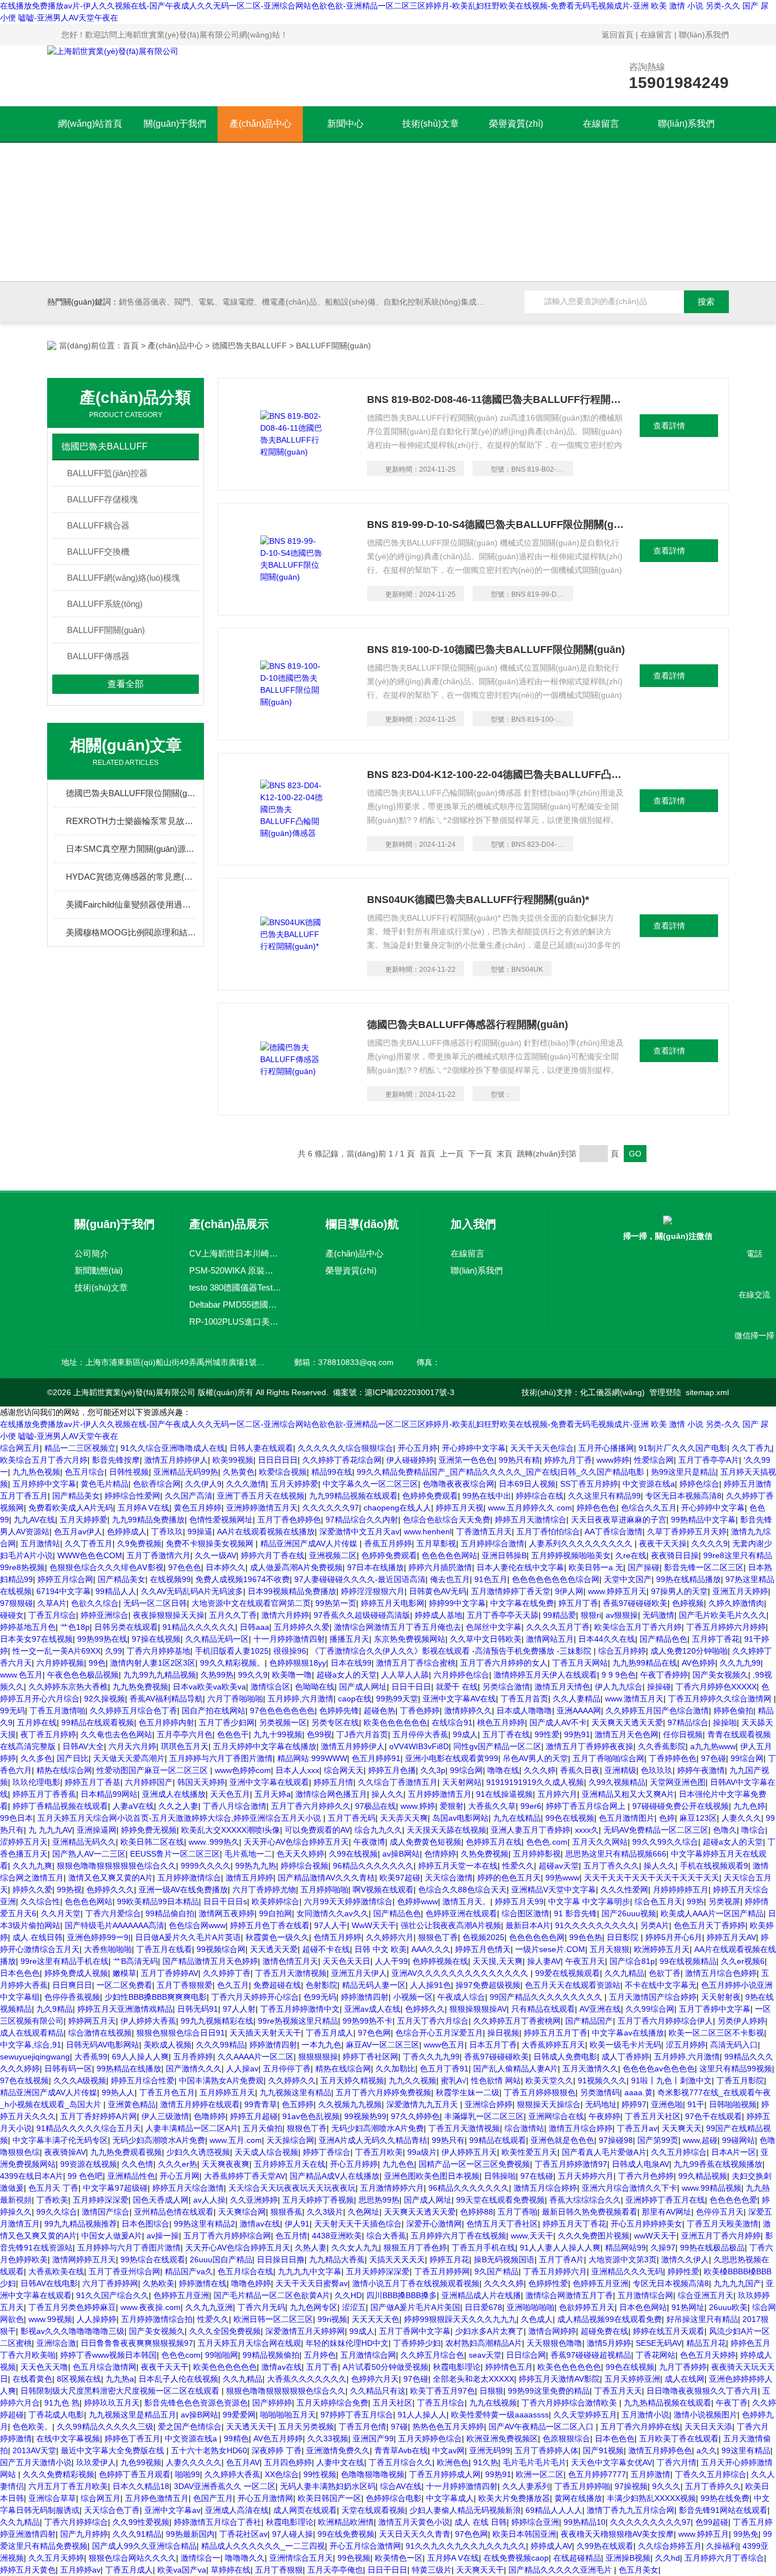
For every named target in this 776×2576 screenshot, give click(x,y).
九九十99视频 (278, 1734)
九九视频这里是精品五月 (132, 2415)
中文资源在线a (649, 1484)
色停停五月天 (720, 2212)
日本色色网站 (643, 2307)
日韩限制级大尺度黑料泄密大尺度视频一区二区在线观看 (121, 2391)
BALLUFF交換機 (98, 552)
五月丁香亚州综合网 (124, 2271)
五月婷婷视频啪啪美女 (571, 1555)
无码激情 (658, 1615)
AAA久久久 (431, 1949)
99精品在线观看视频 (98, 1722)
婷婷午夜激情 (701, 1770)
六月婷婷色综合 (461, 1675)
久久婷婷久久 (292, 2080)
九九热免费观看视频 (126, 2152)
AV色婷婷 (698, 1663)
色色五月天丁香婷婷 (710, 1925)
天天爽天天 (682, 2128)
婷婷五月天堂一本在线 (458, 1866)
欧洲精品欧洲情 (346, 2522)
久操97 (663, 2248)
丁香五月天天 (618, 2391)
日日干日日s (225, 1901)
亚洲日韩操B (504, 1555)
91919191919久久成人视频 (535, 1782)
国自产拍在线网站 (214, 1711)
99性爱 (547, 1734)
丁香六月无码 (261, 2307)
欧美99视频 (233, 1460)
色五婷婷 (298, 2104)
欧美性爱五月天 (529, 2152)
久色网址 (364, 2212)
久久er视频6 (743, 1961)
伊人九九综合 (619, 1687)
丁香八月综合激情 (235, 1806)
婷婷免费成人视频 (76, 1973)
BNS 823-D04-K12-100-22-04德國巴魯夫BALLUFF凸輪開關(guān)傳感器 (497, 775)
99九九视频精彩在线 (217, 2021)
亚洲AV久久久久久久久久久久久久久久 (461, 1973)
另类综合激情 (506, 1687)
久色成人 (537, 2319)
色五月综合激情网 (105, 2367)
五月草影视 (436, 1543)
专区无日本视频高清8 (683, 1496)
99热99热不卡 (368, 2021)
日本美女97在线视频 (36, 1639)
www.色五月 (21, 1675)
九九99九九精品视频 (160, 1675)
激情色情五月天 (290, 1961)
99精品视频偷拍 (271, 2355)
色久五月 (233, 1985)
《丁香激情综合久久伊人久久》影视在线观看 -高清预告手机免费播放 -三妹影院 (452, 1651)
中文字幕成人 (450, 2498)
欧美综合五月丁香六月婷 (44, 1460)
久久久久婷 (504, 2283)
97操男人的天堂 (679, 1591)
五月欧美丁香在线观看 (679, 2438)
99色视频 (354, 2558)
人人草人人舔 (405, 1675)
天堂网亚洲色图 (678, 1782)
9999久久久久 (206, 1866)
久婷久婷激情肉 (736, 1603)
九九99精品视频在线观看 (353, 1496)
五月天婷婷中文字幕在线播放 (265, 1746)
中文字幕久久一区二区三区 (370, 1484)
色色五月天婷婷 (708, 2355)
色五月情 (291, 2236)
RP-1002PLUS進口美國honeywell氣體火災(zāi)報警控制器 (235, 1322)
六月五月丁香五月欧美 (68, 2486)
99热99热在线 (102, 1639)
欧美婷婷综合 (276, 1901)
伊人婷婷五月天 (469, 2152)
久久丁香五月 (89, 1543)
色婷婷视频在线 (440, 1961)
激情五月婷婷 (249, 1878)
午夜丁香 (732, 2403)
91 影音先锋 (575, 1913)
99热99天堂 (397, 1699)
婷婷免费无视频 (149, 1830)
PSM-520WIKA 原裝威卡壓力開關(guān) (235, 1270)
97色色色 (185, 1567)
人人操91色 (431, 1985)
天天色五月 (230, 1794)
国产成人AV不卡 (558, 1722)
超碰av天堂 (559, 1866)
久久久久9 (710, 1543)
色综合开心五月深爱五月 (439, 2033)
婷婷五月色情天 (483, 1949)
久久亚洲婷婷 (254, 2200)
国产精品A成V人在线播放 (335, 2176)
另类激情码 (600, 2092)
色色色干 (233, 1734)
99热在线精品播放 (689, 1579)
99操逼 (200, 1532)
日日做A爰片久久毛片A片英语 (188, 1937)
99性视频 (320, 2474)
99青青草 (261, 2104)
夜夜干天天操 (663, 1543)
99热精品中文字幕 (703, 1520)
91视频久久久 (602, 2080)
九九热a (120, 2379)
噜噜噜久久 (245, 2558)
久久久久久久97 (331, 1508)
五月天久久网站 (600, 1842)
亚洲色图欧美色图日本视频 (432, 2176)
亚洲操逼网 (97, 1830)
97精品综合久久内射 (362, 1520)
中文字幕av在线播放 (628, 2033)
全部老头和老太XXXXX (473, 2379)
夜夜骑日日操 (675, 1555)
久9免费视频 (139, 1543)
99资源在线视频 (89, 2164)
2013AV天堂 (34, 2450)
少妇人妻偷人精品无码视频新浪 (465, 2510)
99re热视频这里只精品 (298, 2021)
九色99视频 (141, 2462)
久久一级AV (216, 1555)
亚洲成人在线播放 (174, 1794)
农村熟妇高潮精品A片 (484, 2343)
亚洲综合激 (56, 2343)
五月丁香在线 (506, 1734)
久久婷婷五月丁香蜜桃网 (517, 2021)
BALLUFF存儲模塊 (103, 499)
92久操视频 (105, 1699)
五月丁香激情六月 (158, 1555)
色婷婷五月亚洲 (600, 2283)
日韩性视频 (129, 1472)
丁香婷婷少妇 (417, 2343)
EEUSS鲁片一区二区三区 (175, 1854)
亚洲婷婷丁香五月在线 (665, 2200)
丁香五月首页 (524, 1699)
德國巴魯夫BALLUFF (249, 346)
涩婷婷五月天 (24, 1842)
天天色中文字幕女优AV (612, 2462)
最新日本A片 (528, 1925)
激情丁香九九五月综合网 (631, 2510)
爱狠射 (452, 1806)
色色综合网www (197, 1925)
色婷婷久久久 (110, 1890)
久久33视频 (328, 2438)
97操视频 (631, 2486)
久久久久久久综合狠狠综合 (345, 1448)
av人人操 (209, 2200)
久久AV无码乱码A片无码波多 (192, 1591)
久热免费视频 (485, 1854)
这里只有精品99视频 (736, 2069)
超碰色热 (379, 1711)
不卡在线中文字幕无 (661, 1985)
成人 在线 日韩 (481, 2522)
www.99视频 (50, 2319)
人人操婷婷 (97, 2319)
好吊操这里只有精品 (702, 2319)
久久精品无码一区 (217, 1639)
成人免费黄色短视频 (425, 1842)
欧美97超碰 (400, 1878)
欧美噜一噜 (292, 1675)
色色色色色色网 (537, 1937)
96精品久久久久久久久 (373, 1866)
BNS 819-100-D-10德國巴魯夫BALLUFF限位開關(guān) (496, 650)
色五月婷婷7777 (597, 2474)
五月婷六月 (557, 1794)
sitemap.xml (707, 1392)
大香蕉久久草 (492, 1806)
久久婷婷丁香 (227, 1973)
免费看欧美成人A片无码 (71, 1508)
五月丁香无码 (352, 1818)
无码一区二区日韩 (155, 1603)
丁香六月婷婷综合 (76, 2522)
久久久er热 (178, 2164)
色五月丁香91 (444, 2069)
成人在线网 (685, 2379)
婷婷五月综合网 (65, 1579)
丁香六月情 (677, 2462)
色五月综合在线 (245, 2271)
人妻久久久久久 (194, 2462)
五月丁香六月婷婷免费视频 (383, 2092)
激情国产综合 (106, 2212)
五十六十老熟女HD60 (209, 2450)
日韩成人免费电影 (565, 2057)
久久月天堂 (61, 1913)
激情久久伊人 (685, 2259)
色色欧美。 (32, 2427)
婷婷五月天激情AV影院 (559, 2379)
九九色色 (398, 2164)
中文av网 (449, 2450)
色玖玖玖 (657, 1770)
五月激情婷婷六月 (392, 2188)
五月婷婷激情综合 (189, 1878)
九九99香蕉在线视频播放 (718, 2164)
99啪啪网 (222, 2355)
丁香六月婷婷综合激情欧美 (570, 2403)
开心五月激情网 (265, 2498)
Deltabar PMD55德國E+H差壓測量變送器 (235, 1304)
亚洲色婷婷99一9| (99, 1937)
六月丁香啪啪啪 (235, 1699)
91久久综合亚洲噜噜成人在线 (173, 1448)
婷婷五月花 (449, 2259)
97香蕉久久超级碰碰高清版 (362, 1615)
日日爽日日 (72, 1985)
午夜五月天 (585, 1961)
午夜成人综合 (461, 1997)
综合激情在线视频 (100, 2033)
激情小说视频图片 (706, 2415)
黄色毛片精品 (105, 1484)
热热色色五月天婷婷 (448, 2427)
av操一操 (163, 2236)
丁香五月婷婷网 (442, 2271)
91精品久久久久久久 (199, 1627)
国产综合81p (632, 1961)
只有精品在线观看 (543, 2009)
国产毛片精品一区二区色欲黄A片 (272, 2295)
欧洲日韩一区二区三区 (273, 2319)
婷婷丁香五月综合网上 (587, 1806)
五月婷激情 (650, 2474)
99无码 (12, 1711)
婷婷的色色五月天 (509, 1878)
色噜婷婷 (210, 2116)
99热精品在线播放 (129, 2069)
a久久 (707, 2450)
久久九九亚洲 (209, 2307)
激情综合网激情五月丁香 (569, 2295)
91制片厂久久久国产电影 (683, 1448)
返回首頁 (618, 35)
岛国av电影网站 (460, 1818)
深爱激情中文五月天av (359, 1532)
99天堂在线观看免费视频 (500, 2200)
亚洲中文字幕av (172, 2510)
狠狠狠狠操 (318, 2057)
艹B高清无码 (135, 1961)
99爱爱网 (239, 2415)
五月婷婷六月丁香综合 (724, 2558)
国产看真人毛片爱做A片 (604, 2152)
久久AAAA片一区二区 (256, 2057)
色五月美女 (639, 2570)
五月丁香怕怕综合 (548, 1532)
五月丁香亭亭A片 (709, 1460)
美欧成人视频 (168, 2045)
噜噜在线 (503, 1770)
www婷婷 (613, 1460)
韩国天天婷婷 (201, 1782)
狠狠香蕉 (286, 2212)
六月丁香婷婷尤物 (264, 1890)
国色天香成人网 (161, 2200)
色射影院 (322, 1985)
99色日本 (16, 1818)
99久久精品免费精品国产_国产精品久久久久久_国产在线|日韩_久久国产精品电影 (502, 1472)
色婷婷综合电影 (394, 2498)
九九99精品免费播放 (148, 1520)
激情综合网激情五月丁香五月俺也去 (398, 1627)
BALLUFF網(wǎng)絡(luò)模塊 (124, 578)
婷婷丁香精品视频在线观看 (60, 1806)
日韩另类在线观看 (126, 1627)
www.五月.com (236, 2140)
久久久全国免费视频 (225, 2331)
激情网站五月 (550, 1639)
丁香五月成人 (329, 2033)
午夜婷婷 (604, 2116)
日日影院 (624, 1937)
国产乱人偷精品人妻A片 (516, 2069)
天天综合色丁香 (112, 2510)
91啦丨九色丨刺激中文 (671, 2080)
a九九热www (713, 1746)
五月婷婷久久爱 (302, 1627)
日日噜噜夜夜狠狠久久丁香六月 (702, 2391)
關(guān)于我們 (175, 124)
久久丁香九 (752, 1448)
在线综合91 (452, 1722)
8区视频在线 (79, 2379)
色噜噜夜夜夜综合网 (458, 1484)
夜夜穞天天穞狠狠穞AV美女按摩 (617, 2534)
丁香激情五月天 (484, 1532)
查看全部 (126, 684)
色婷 (667, 1818)
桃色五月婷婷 (501, 1722)
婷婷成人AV (551, 2546)
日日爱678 (483, 2307)
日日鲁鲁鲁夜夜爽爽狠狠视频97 (137, 2343)
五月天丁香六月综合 (433, 2021)
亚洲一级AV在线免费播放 (183, 1890)
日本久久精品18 (141, 2486)
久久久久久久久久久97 (650, 2522)
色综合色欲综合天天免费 (447, 1520)
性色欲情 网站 (496, 2080)
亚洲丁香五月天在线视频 (261, 1496)
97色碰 (714, 1758)
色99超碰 (712, 2522)
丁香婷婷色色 (673, 1758)
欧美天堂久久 (549, 2080)
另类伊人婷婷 (741, 2021)
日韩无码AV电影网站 (103, 2045)
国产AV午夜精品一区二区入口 (542, 2427)
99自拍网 (276, 1913)
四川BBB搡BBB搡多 (402, 2295)
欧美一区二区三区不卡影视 (716, 2033)
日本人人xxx (297, 1770)
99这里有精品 (746, 2450)
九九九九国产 (737, 2283)
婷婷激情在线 (203, 2283)
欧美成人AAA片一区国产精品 (712, 1913)
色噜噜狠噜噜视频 (373, 2474)
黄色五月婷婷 (198, 1508)
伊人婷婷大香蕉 (148, 2021)
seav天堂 (485, 2355)
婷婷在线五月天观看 (669, 2331)
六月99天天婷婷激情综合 (348, 1901)
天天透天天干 (250, 2427)
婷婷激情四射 (365, 1997)
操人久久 (387, 1794)
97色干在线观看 (714, 2116)
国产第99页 (658, 2140)
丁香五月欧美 (379, 2152)
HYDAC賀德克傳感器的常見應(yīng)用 (131, 877)
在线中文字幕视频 (68, 2438)
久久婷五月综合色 (432, 2355)
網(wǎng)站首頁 (90, 124)
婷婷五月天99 (519, 1901)
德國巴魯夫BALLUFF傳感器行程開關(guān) (468, 1025)
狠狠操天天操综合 (549, 2104)
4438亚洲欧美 (337, 2236)
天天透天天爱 (274, 1949)
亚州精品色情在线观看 (174, 2212)
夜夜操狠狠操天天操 (169, 1615)
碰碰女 (12, 1615)
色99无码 (320, 1997)
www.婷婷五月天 (617, 1591)
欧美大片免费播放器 (514, 2498)
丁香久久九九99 (431, 2057)
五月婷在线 (37, 1722)
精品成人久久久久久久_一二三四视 (263, 2546)
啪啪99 (187, 2474)
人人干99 (391, 1961)
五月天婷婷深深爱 (378, 2271)
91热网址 (688, 2307)
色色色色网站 (89, 1901)
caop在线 (355, 1699)
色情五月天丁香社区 (502, 2224)
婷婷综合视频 (304, 1866)
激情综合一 (201, 2558)
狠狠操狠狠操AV (478, 2009)
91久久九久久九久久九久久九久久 (466, 2546)
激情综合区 (270, 1687)
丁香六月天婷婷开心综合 (255, 1997)
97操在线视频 (156, 1639)
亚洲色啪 (667, 2104)
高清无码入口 (734, 2045)
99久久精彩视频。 (232, 1663)
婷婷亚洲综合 (105, 1615)
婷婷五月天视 (460, 1508)
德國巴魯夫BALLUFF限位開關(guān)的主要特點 (131, 793)
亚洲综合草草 (52, 2498)
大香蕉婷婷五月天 (553, 2045)
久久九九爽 (32, 1866)
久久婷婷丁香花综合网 (342, 1460)
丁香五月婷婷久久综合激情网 (721, 1699)
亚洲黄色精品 (132, 2104)
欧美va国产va (182, 2570)
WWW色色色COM (90, 1555)
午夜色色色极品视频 (83, 1675)
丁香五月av (637, 2128)
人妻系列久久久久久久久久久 (582, 1543)
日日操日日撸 (281, 2259)
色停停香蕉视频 (72, 1997)
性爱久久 (518, 1866)
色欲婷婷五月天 (587, 2307)
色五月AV (243, 2462)
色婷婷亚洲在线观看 (461, 1913)
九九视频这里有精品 (295, 2092)
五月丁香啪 (518, 2212)
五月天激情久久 (590, 2069)
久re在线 (631, 1555)
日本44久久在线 (607, 1639)
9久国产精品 (497, 2271)
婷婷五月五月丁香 (556, 2033)
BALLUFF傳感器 (98, 656)
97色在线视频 (24, 2080)
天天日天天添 (708, 2427)
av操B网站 (401, 1854)
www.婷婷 (418, 1806)
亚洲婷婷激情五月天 (262, 1508)
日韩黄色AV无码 (438, 1591)
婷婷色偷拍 (733, 1711)
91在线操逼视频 (504, 1794)
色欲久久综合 (95, 1603)
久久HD (348, 2295)
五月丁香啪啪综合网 (608, 1758)
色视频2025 (483, 1937)
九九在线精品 (517, 1818)
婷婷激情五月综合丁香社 (218, 2522)
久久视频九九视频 (350, 2104)
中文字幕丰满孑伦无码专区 (60, 2140)
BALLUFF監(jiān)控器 (107, 473)
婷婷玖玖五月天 (112, 2403)
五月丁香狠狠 (279, 2570)
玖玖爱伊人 (96, 2462)
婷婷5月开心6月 (674, 1937)
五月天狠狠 (610, 1949)
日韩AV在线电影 (49, 2283)
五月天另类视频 (306, 2427)
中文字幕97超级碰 (115, 2188)
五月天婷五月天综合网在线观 (249, 2343)
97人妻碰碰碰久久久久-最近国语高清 (360, 1579)
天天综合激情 (449, 1878)
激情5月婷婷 (609, 2343)
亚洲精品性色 (131, 2176)
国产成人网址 (363, 1687)
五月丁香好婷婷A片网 (99, 2116)
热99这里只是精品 (683, 1472)
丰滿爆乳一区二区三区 (484, 2116)
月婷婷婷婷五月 (681, 1890)
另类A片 (655, 1925)
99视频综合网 (221, 1949)
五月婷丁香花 (716, 1639)
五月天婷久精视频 (352, 2080)
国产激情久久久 (194, 2069)
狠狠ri (591, 1615)
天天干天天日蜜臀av (312, 2283)
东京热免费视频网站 (410, 1639)
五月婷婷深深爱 (101, 2200)
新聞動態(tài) (99, 1270)
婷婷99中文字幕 (457, 1603)
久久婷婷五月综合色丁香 (133, 1711)
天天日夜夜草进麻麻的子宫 (619, 1520)
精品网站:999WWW (312, 1758)
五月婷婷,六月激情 (301, 1699)
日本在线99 (351, 1663)
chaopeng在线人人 (397, 1508)
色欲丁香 (665, 1973)
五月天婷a (273, 1794)
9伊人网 (569, 1591)
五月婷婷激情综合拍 (157, 2319)
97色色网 (374, 2033)
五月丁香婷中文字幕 (715, 2009)
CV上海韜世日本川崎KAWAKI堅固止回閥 (235, 1253)
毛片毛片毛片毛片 (535, 2462)
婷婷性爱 (683, 2271)
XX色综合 (282, 2474)
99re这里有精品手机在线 (64, 1961)
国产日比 (73, 1758)
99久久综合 (57, 2212)
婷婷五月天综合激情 (188, 2188)
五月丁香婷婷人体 (546, 2450)
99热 (695, 1901)
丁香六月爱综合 (113, 1913)
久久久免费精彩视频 (59, 2474)
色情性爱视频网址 (221, 1520)
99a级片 (422, 2152)
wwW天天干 (655, 2236)
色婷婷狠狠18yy (298, 1663)
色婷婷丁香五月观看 (135, 2474)
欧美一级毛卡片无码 (625, 2045)
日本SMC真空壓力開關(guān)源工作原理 (131, 849)
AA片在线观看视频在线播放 (266, 1532)
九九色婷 (749, 1806)
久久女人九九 (355, 2248)
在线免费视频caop (516, 2558)
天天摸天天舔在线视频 (447, 1830)
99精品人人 (116, 1591)
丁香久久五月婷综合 (711, 2474)
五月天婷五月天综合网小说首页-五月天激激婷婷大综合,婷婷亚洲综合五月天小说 (180, 1818)
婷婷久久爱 (32, 1890)
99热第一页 (336, 1603)
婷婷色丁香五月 (132, 2438)
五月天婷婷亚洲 (632, 2379)
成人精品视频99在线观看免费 (610, 2319)
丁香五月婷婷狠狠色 (540, 2092)
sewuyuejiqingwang (35, 2057)
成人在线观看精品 (32, 2033)
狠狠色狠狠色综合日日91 (181, 2033)
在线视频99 (170, 1579)
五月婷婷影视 (537, 1854)
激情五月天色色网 (627, 1734)
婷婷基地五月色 (28, 1627)
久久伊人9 (203, 1484)
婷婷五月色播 (392, 1770)
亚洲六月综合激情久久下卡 (629, 2188)
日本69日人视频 (527, 1484)
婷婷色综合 (699, 1484)
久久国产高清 (189, 1496)
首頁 (131, 346)
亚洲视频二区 (333, 1555)
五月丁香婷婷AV (170, 1973)
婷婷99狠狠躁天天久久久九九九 (460, 2319)
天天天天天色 (376, 2319)
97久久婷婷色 (415, 2116)
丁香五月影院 (740, 2080)
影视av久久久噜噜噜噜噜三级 (72, 2331)
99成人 (465, 1734)
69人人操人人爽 (140, 2057)
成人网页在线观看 (305, 2510)
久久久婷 (540, 1770)
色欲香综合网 (157, 1484)
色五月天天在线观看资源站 (573, 1985)
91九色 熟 (62, 2403)
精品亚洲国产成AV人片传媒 (310, 1543)
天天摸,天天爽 (498, 1961)
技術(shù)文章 (431, 124)
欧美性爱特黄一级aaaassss (500, 2415)
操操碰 (659, 1687)
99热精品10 (585, 2522)
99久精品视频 (703, 2176)
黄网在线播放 (578, 2498)
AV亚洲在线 (600, 2009)
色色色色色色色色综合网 (556, 1579)
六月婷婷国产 (149, 1782)
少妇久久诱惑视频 (198, 2152)
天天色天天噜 (44, 2367)
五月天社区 (393, 2403)
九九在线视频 (493, 2403)
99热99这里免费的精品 (549, 2391)
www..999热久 (214, 1842)
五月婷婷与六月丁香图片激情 (221, 1758)
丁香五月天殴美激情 (723, 2224)
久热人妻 (311, 2248)
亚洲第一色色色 (466, 1460)
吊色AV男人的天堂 (535, 1758)
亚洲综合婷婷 (489, 2104)
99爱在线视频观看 (568, 1973)
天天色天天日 (347, 1961)
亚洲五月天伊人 (359, 1973)
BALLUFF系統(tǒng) (105, 604)
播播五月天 (349, 1639)
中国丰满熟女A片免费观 (221, 2080)
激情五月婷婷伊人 (176, 1460)
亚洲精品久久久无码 (627, 2271)
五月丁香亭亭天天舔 (503, 1615)
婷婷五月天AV (731, 1937)
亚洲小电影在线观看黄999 (452, 1758)
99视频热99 (365, 2116)
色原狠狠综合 (566, 2438)
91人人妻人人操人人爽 (560, 2248)
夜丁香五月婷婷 (48, 1734)
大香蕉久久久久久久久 (307, 2379)
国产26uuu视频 (629, 1913)
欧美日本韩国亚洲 (524, 2534)
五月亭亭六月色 (185, 1734)
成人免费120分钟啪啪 (689, 1651)
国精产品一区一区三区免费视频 (474, 2164)
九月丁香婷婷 (683, 2367)
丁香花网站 (656, 2355)
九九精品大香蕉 (337, 2259)
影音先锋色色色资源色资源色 (196, 2403)
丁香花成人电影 (56, 2415)
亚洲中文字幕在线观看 (269, 1782)
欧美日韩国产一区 (329, 2498)
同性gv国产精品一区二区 (497, 1746)
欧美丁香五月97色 (443, 2391)
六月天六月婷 (132, 1746)
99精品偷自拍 (170, 1913)
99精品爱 (560, 1615)
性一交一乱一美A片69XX (57, 1651)
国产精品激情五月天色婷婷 (210, 1961)
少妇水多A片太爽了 (489, 2331)
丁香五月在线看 (164, 1949)
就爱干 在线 (457, 1687)
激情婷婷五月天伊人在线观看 (545, 1675)
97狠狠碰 (16, 1603)
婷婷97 (634, 2104)
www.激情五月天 (634, 1699)
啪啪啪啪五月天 (288, 2415)
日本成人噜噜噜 (524, 1711)
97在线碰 (537, 2176)
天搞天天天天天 (397, 2259)
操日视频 (503, 2033)
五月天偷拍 (262, 2128)
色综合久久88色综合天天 (462, 1890)
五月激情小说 (645, 2415)
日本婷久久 (226, 1567)
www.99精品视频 (712, 2188)
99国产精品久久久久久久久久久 (547, 1997)
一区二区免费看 (124, 1985)
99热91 (577, 1734)
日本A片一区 (734, 2152)
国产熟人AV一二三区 (89, 1854)
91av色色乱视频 (311, 2116)
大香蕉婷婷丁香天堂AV (245, 2176)
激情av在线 (260, 2224)
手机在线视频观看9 (714, 1866)
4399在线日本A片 (32, 2176)
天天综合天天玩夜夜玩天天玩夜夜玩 (292, 2188)
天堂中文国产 (628, 1579)
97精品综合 (688, 1722)
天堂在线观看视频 (373, 2510)
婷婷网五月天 (92, 2021)
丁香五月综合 (52, 1615)
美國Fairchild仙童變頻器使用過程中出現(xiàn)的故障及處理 (131, 904)
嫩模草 (124, 1973)
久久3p (433, 1770)
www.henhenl (428, 1532)
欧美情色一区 (399, 2558)
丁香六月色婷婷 (646, 2176)
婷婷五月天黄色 (28, 2570)
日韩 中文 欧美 (381, 1949)
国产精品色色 (664, 1639)
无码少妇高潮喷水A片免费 (377, 2128)
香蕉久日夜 (580, 1770)
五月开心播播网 (606, 1448)
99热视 (69, 1890)
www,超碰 (700, 2140)
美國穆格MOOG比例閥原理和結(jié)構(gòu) (131, 932)
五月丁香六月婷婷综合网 (227, 2236)
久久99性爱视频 (141, 2522)
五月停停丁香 (287, 2069)
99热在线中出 (487, 1496)
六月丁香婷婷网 (110, 2283)
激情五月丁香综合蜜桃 (416, 1663)
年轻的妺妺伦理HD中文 (347, 2343)
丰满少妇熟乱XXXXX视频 (651, 2498)
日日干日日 (411, 1687)
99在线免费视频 (346, 2534)
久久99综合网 (650, 2009)
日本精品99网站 (109, 1794)
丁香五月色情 (362, 2427)
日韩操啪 (500, 2176)
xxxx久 (587, 1830)
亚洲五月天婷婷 (740, 1591)
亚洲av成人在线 (372, 2009)
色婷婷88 (477, 2212)
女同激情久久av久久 (333, 1913)
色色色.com (547, 1842)
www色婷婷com (243, 1770)
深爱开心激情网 (434, 2224)
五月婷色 (320, 2355)
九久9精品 (55, 2009)
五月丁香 (322, 2367)
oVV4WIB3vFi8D (419, 1746)
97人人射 (239, 2009)
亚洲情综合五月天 (301, 2558)
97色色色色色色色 (282, 1711)
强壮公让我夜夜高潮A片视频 (451, 1925)
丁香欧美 (52, 2200)
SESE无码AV (659, 2343)
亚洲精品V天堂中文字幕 (554, 1890)
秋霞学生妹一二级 (468, 2092)
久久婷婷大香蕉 (232, 2474)
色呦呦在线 (315, 1687)
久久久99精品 (220, 2045)
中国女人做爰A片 (112, 2236)
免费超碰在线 (277, 1985)
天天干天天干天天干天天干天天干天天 (652, 1878)
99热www (562, 1878)
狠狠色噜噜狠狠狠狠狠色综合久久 (116, 1866)
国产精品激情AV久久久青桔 (326, 1878)
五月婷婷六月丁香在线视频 (458, 2236)
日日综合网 (526, 2355)
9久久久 (666, 2486)
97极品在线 (376, 1806)
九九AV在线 (34, 1520)
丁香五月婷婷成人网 (445, 2474)
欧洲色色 (453, 2462)
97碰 (399, 2427)
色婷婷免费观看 (430, 1496)
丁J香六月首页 (362, 1734)
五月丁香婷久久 (713, 2486)
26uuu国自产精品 (221, 2259)
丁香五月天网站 (580, 1663)
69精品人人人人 (554, 2510)
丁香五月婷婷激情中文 (300, 2009)
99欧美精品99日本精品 (158, 1901)
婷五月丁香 (578, 1603)
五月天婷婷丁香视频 (318, 2200)
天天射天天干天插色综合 (358, 2224)
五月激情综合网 (645, 2295)
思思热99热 (379, 2200)
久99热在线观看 (605, 2546)
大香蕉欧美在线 (56, 2271)
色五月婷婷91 (376, 1758)
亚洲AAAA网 (579, 1711)
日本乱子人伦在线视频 (178, 2379)
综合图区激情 (525, 1913)
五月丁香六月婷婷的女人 (504, 1663)
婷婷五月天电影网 (393, 1603)
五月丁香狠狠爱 (185, 1985)
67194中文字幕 (64, 1591)
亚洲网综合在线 (556, 2116)
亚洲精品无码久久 (84, 1842)
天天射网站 (462, 1782)
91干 (696, 2104)
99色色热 (586, 1937)
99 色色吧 (85, 2176)
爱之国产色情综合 (190, 2427)
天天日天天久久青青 (415, 2534)
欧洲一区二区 (540, 2474)
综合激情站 (524, 2128)
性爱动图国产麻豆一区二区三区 (153, 1770)
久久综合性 (40, 1901)
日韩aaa (255, 1627)
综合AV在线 (401, 2486)
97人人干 (331, 1925)
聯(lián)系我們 (704, 35)
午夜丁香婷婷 (664, 1675)
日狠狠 (491, 2391)
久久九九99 (740, 1663)
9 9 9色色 (619, 1675)
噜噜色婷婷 (251, 2283)
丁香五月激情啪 (57, 1711)
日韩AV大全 (83, 1746)
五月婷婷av (80, 2570)
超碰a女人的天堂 (347, 1675)
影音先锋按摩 (116, 1460)
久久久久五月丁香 (558, 1627)
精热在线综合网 (64, 1770)
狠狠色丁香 (438, 1937)
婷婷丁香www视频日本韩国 (109, 2355)
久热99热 (217, 1675)
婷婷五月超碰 (254, 2116)
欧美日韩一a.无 (596, 1567)
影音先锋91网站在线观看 (723, 2510)
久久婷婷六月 (390, 1937)
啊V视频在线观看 (383, 1890)
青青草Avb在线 (401, 2450)
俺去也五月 (450, 1579)
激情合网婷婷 (552, 2331)
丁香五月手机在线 (483, 2248)
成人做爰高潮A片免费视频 (296, 1567)
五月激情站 (40, 1543)
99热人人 (118, 2092)
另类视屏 (724, 1901)
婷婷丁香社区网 (370, 2057)
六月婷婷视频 (60, 1663)
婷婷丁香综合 (327, 2152)
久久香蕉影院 (662, 1746)
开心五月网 (180, 2176)
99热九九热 (256, 1866)
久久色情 (137, 2164)
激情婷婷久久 (468, 1711)
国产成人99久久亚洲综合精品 (144, 2546)
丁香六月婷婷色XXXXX (716, 1687)
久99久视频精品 (617, 1782)
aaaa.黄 (639, 2092)
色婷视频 (688, 1603)
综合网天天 (344, 1770)
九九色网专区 (314, 2307)
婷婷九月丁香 (568, 1460)
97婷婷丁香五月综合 (357, 2415)
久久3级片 (325, 2212)
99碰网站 (739, 2140)
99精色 (236, 2438)
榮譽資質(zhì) (516, 124)
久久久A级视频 (80, 2080)
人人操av (242, 2069)
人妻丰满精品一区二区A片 (192, 2128)
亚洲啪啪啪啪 (531, 2307)
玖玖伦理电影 (36, 1782)
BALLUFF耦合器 (98, 525)
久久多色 (36, 1758)
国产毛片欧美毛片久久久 (723, 1615)
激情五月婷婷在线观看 (200, 2104)
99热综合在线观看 (153, 2259)
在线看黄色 (32, 2379)
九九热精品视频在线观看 (667, 2403)
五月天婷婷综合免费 (332, 2403)
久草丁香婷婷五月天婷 (687, 1532)
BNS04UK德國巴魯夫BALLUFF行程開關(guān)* (478, 900)
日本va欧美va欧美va (209, 1687)
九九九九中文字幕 (310, 2271)
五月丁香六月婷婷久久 (311, 1806)
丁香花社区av (243, 2534)
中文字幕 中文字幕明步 (589, 1901)
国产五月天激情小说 (36, 2462)
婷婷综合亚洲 (535, 2522)
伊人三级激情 (165, 2116)
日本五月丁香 (493, 2045)
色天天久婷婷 (301, 1854)
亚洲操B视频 (628, 2558)
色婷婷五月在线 (494, 1842)
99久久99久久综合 (665, 1842)
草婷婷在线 (231, 2570)
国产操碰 (644, 1567)
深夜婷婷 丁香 (277, 2450)
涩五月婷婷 (686, 2045)
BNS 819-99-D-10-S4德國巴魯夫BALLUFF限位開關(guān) (497, 525)
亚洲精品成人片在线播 (481, 2295)
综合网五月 (20, 1448)
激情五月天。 (466, 1901)
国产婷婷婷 (272, 2403)
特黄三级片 (432, 2570)
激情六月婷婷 (285, 1615)
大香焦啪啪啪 (108, 1949)
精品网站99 (625, 2248)
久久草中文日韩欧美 (486, 1639)
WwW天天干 (374, 1925)
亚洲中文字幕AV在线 (459, 1699)
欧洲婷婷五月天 (662, 1949)
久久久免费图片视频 (594, 2236)
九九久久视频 (412, 2080)
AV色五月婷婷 (278, 2438)
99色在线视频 (570, 1818)
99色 (97, 1663)
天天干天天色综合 (542, 1448)
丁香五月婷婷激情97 (571, 2164)
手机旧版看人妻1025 (232, 1651)
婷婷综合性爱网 (132, 1496)
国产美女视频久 (720, 1675)
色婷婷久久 (425, 2009)
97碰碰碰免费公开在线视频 (681, 1806)
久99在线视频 (353, 1854)
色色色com (181, 2355)
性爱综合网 (654, 1460)
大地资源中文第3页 (623, 2259)
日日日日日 (278, 1460)
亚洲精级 (620, 1770)
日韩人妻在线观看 (261, 1448)
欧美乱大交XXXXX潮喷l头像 (231, 1830)
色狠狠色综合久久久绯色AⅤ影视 (107, 1567)
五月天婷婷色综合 (430, 2438)
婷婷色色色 (596, 1508)
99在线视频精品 (688, 1961)
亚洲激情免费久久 (338, 2450)
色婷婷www (418, 1901)
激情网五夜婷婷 (227, 1913)
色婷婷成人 (127, 1532)
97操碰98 (616, 2140)
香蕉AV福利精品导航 (166, 1699)
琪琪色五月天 (185, 1746)
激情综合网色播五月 (331, 1794)
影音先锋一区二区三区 (704, 1567)
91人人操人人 (422, 2415)
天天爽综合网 (242, 2212)
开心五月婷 (418, 1448)
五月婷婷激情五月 (440, 1794)
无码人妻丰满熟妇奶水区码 (328, 2486)
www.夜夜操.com (151, 2307)
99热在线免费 (725, 2498)
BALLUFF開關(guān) (106, 630)
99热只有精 (519, 1460)
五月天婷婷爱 (294, 1484)
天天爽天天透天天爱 (627, 1722)
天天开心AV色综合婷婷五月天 (296, 1842)
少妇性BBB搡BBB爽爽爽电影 (156, 1997)
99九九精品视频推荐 (81, 2224)
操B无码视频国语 (504, 2259)
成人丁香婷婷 (625, 2057)
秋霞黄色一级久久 (277, 1937)
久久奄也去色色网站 (116, 1734)
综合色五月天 (658, 1901)
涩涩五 (354, 2307)
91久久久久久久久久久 (595, 1925)
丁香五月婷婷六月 (555, 2271)
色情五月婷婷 (337, 1937)
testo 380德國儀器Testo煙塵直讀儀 (235, 1287)
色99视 (319, 1734)
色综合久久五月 (649, 1508)
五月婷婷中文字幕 (44, 1484)
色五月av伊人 (78, 1532)
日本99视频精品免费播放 (292, 1591)
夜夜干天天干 (165, 2367)
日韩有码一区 (68, 2069)
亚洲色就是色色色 (562, 2140)
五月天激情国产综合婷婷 (653, 1997)
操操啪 (725, 1722)
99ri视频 (332, 2319)
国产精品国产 (589, 2021)
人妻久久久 (741, 1818)
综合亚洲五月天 (706, 2295)
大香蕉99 (91, 2057)
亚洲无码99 (490, 2450)
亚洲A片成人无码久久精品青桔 (373, 2140)
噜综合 (753, 1830)
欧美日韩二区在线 (152, 1842)
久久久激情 (246, 1484)
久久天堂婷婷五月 (585, 2415)
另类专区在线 (335, 1722)
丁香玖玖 (167, 1532)
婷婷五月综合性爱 (143, 2080)
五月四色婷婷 (288, 2462)
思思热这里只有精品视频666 (616, 1854)
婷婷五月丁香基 (93, 1782)
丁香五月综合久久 (400, 2462)
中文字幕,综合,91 (31, 2045)
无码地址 (601, 2104)
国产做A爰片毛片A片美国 (415, 2307)
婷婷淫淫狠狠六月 (373, 1591)
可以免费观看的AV (317, 1830)
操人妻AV (544, 1961)
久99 (114, 1651)
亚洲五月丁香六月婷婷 (721, 2236)
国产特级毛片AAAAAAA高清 (114, 1925)
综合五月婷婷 (622, 1651)
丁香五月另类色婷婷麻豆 (72, 2307)
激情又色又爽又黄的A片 (110, 1878)
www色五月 (444, 2045)
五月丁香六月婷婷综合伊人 (665, 2021)
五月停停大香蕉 (420, 1734)
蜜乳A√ (454, 2080)
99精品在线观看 (498, 2140)
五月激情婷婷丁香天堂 (511, 1591)
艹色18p (75, 1627)
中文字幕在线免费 (522, 1603)
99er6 (531, 1806)
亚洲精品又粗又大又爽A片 (628, 1794)
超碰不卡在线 (326, 1949)
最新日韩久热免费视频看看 (590, 2212)
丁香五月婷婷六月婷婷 (726, 1627)
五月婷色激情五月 (157, 2498)
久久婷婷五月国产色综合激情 (657, 1711)
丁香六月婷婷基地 (158, 1651)
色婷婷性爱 (548, 2283)
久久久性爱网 (624, 1890)
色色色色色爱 (733, 2200)
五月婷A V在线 (143, 1508)
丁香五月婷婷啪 (582, 2486)
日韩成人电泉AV (641, 2164)
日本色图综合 (145, 2224)
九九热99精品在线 (645, 1663)
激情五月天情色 (562, 1687)
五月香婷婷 (193, 2057)
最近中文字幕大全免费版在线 (114, 2450)
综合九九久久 (378, 1830)
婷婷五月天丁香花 (574, 2224)
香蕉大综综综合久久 (585, 2200)
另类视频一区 (283, 1722)
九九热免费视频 (140, 1687)
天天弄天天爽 (404, 1818)
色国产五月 (213, 2498)
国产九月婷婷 (84, 2534)
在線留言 (656, 35)
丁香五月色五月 (167, 2092)
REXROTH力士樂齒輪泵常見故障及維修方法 (131, 821)
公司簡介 (91, 1253)
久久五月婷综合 (679, 2152)
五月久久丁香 (233, 1615)
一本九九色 (322, 2045)
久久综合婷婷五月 (670, 2546)
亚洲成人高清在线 (237, 2510)
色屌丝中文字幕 (494, 1627)
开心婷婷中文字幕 (474, 1448)
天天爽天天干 (480, 2570)
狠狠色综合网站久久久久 (132, 2558)
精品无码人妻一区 (374, 1985)
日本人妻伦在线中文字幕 (520, 1567)
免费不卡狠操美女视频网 (211, 1543)
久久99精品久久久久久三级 (105, 2427)
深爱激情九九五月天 (423, 2104)
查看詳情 (669, 426)
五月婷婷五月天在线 (290, 2164)
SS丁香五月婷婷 (589, 1484)
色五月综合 (85, 1472)
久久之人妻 (178, 1806)
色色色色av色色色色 (659, 2069)
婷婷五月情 (333, 1782)
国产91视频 (603, 2450)
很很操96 (290, 1651)
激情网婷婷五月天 (84, 2259)
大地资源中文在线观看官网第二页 (251, 1603)
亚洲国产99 (373, 2438)
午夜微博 (369, 1842)
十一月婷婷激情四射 (289, 1639)
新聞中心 (345, 124)
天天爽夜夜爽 (226, 2164)
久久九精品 (624, 1973)
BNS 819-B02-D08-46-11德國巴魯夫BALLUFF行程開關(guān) (497, 399)
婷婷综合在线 (540, 1496)
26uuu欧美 (728, 2307)
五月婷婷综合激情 (493, 1543)
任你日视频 (683, 1734)
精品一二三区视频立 (80, 1448)
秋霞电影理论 (457, 2367)
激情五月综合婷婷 (581, 2128)
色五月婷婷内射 (166, 1722)
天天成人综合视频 (266, 2152)
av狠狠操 (622, 1615)
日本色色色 (20, 1973)
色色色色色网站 (449, 1555)
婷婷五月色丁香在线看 (270, 1925)
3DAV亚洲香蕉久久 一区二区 (225, 2486)
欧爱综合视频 (283, 1472)
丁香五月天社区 (653, 2116)
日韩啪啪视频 (733, 2104)
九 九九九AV (50, 1830)
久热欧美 (158, 2283)
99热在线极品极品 (712, 2248)
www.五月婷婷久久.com (530, 1508)
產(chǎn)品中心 (260, 124)
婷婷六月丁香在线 (273, 1555)
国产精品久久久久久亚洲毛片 (561, 2570)
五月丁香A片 (562, 2259)
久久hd (667, 2558)
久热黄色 (239, 1472)
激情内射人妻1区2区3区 (153, 1663)
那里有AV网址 (667, 2212)
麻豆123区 (698, 1818)
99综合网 (747, 1758)
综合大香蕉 (386, 2236)
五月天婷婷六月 (586, 2176)
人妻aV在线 (133, 1806)
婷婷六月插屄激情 (440, 1567)
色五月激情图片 (627, 1818)
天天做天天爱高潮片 (129, 1758)
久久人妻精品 (577, 1699)
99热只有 (448, 2140)
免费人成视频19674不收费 (243, 1579)
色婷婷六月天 (375, 2379)
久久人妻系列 (526, 2486)
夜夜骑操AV (65, 2152)
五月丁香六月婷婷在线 (640, 2427)
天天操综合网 (290, 2140)
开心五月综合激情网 (365, 2546)
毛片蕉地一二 (248, 1854)
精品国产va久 (189, 2271)
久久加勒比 (395, 2069)
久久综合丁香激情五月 (398, 1782)
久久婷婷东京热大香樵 (68, 1687)
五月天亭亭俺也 (335, 2570)
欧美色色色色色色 (395, 1722)
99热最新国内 (190, 2534)
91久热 (486, 2462)
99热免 (746, 2534)
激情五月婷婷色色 (660, 2450)
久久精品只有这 (378, 2391)
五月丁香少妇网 (227, 1722)
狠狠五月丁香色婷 (415, 2248)
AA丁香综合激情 (614, 1532)
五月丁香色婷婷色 (289, 1520)
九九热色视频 (36, 1472)
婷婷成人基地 (439, 1615)
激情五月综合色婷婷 (721, 1973)
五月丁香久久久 (611, 1866)
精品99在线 (332, 1472)
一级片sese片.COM (550, 1949)
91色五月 (491, 1579)
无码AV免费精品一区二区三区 (656, 1830)
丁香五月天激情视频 (291, 1973)
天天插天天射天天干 (265, 2033)
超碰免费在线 (604, 2331)
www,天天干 (532, 2236)
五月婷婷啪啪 (324, 1890)
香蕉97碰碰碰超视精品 (591, 2355)
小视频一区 (413, 1997)
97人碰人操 (293, 2534)
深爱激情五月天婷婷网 (305, 2331)
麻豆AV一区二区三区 (383, 2045)
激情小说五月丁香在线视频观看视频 (416, 2283)
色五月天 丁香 (53, 2188)
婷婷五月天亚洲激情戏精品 (125, 2009)
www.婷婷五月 (704, 2534)
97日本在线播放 (376, 1567)
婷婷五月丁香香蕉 (44, 1794)
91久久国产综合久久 (112, 2295)
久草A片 (52, 1603)
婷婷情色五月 (509, 2367)
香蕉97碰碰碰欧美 (635, 1603)
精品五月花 (706, 2343)
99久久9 (253, 1675)
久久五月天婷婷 (56, 2558)
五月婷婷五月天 (227, 2092)
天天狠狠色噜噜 (554, 2343)
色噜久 (725, 1830)
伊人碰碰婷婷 (410, 1460)
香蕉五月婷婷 (388, 1543)
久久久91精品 (137, 2534)
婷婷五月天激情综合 (531, 1520)
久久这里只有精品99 (604, 1496)
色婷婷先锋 (339, 1711)
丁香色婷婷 (420, 1711)
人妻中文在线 (340, 2462)
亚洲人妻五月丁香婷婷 (531, 1830)
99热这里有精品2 (205, 2224)
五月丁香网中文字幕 (415, 2331)
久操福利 (722, 2546)
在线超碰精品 (577, 2558)
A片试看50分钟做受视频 (385, 2367)
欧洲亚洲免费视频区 (502, 2438)
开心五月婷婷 (354, 2164)
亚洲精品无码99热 (186, 1472)
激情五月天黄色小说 (414, 2522)
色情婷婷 (440, 1854)
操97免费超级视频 (488, 1985)
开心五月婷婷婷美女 (646, 2224)
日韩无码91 (198, 2009)
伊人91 (297, 2224)
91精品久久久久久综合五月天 (89, 2128)
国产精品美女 (76, 1496)
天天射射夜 (721, 1997)
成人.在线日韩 (37, 1937)
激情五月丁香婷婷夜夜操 (590, 1746)
